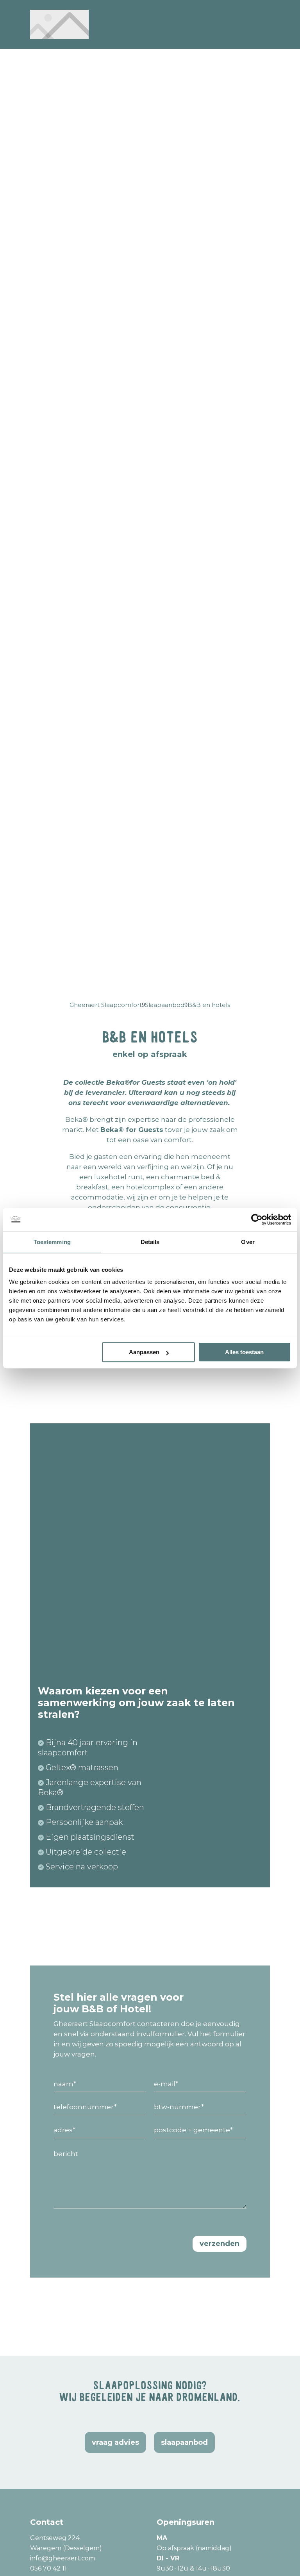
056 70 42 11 (48, 2568)
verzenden (220, 2244)
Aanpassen (144, 1352)
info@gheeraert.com (62, 2558)
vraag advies (115, 2442)
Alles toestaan (244, 1352)
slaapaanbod (184, 2442)
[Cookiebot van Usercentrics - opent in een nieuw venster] (257, 1219)
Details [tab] (150, 1242)
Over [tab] (248, 1242)
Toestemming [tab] (52, 1242)
